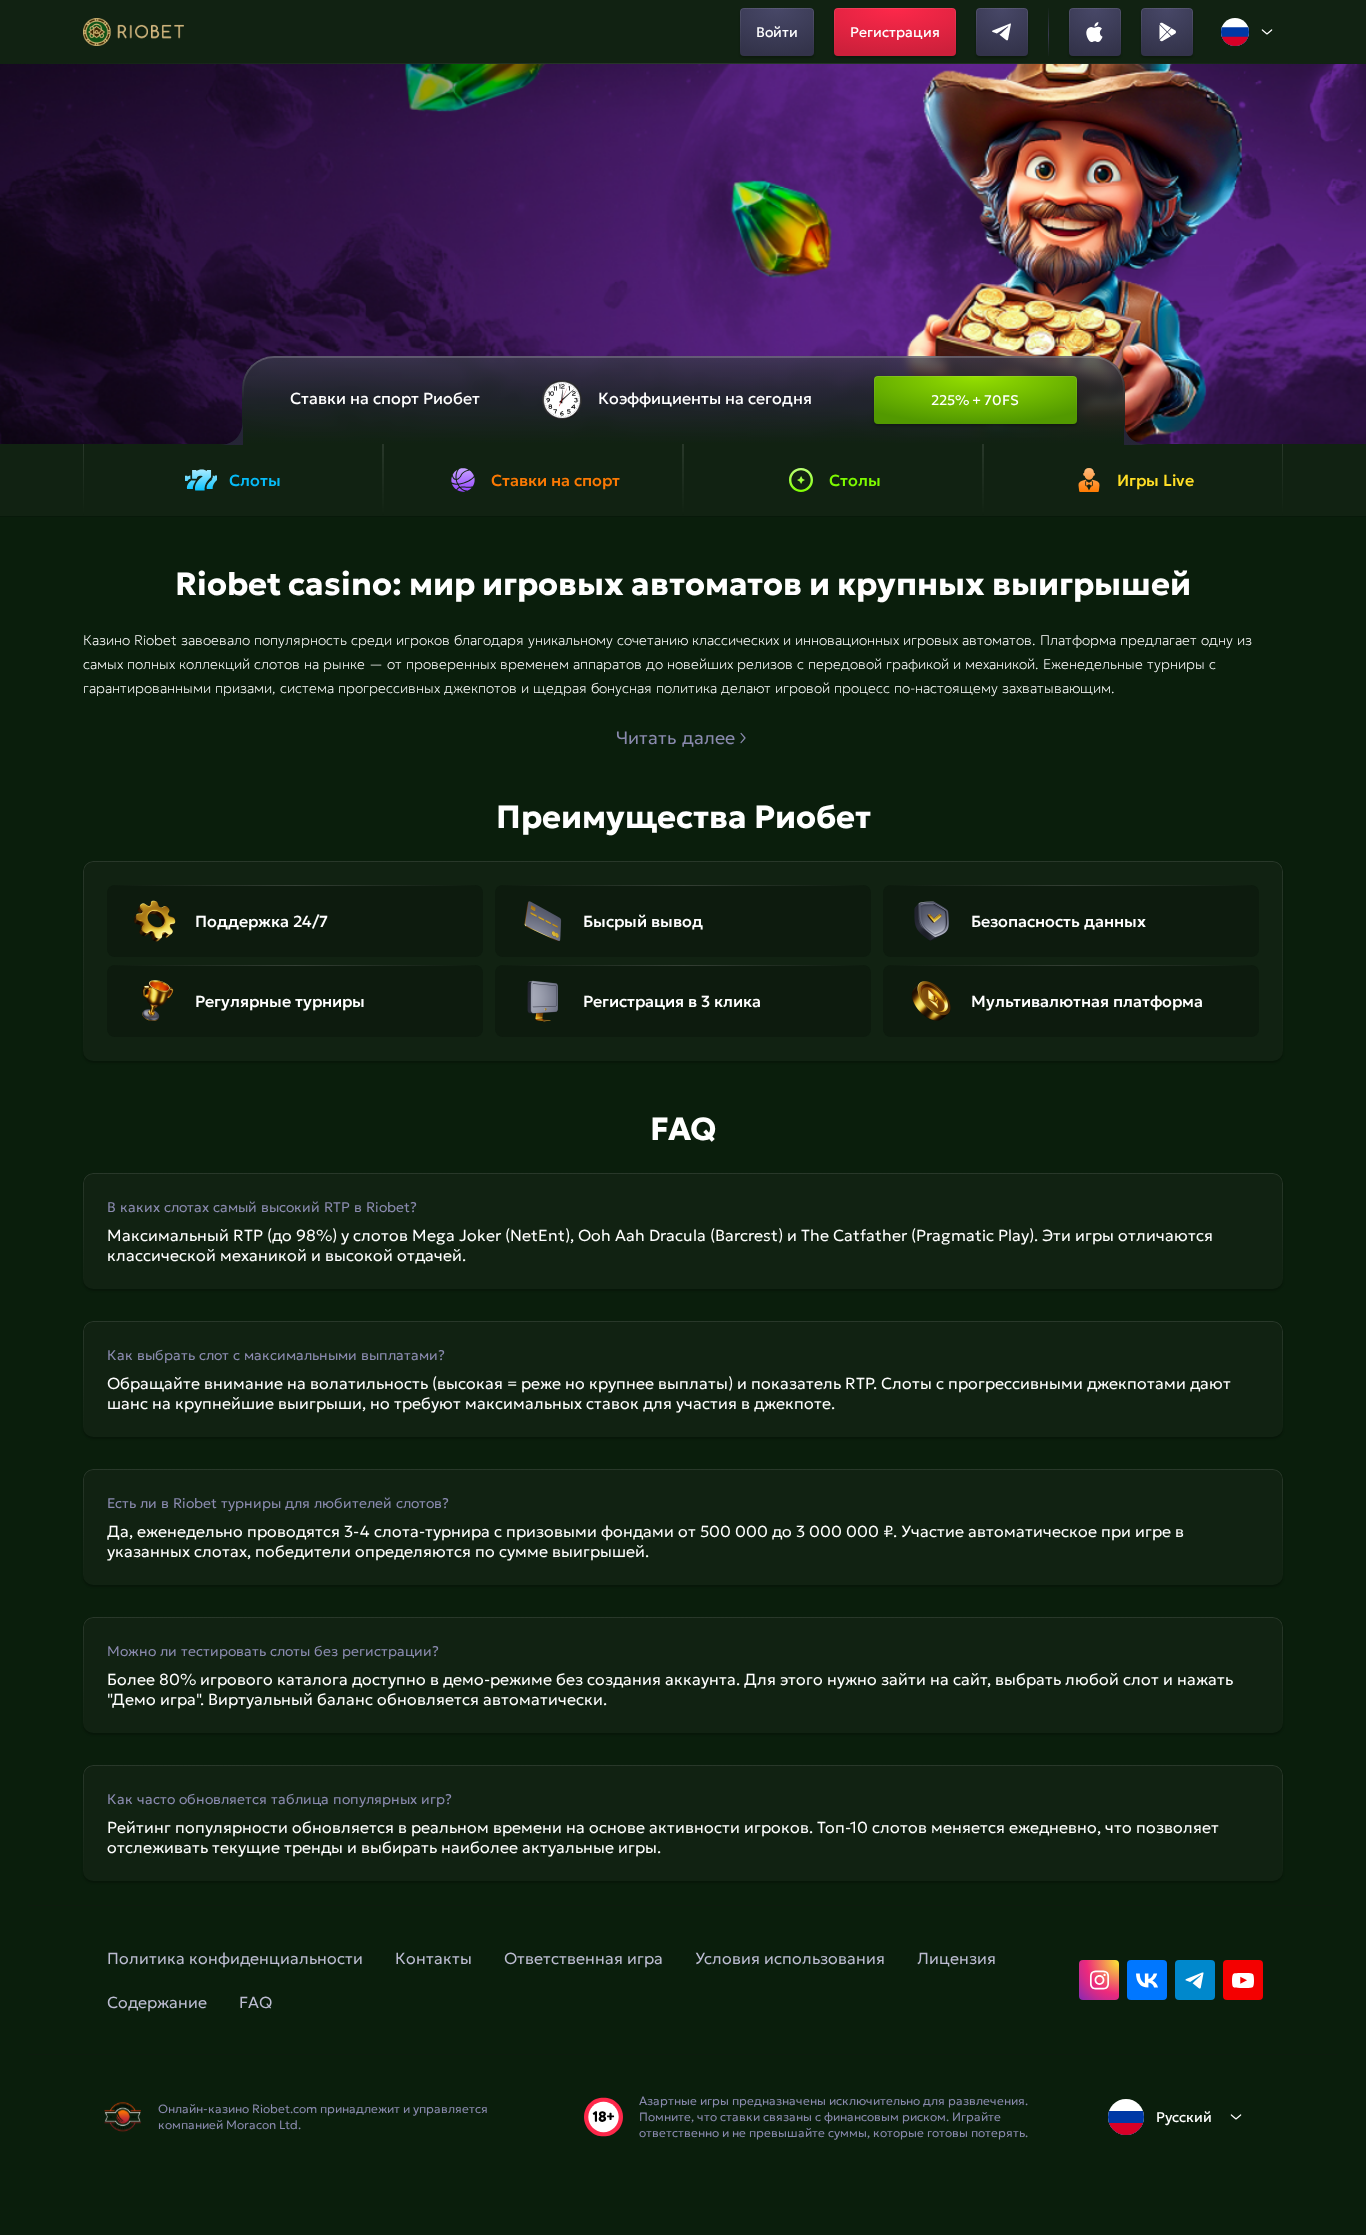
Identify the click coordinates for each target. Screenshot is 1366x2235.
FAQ (255, 2002)
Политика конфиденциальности (235, 1958)
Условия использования (790, 1958)
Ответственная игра (583, 1958)
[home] (133, 32)
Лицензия (956, 1958)
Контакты (433, 1958)
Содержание (157, 2002)
